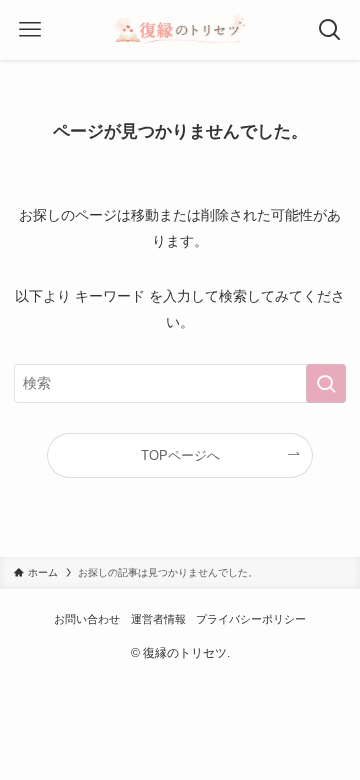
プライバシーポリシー (251, 619)
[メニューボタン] (30, 30)
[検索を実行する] (326, 383)
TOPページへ (180, 455)
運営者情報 (158, 619)
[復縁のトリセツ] (180, 30)
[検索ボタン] (330, 30)
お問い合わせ (87, 619)
